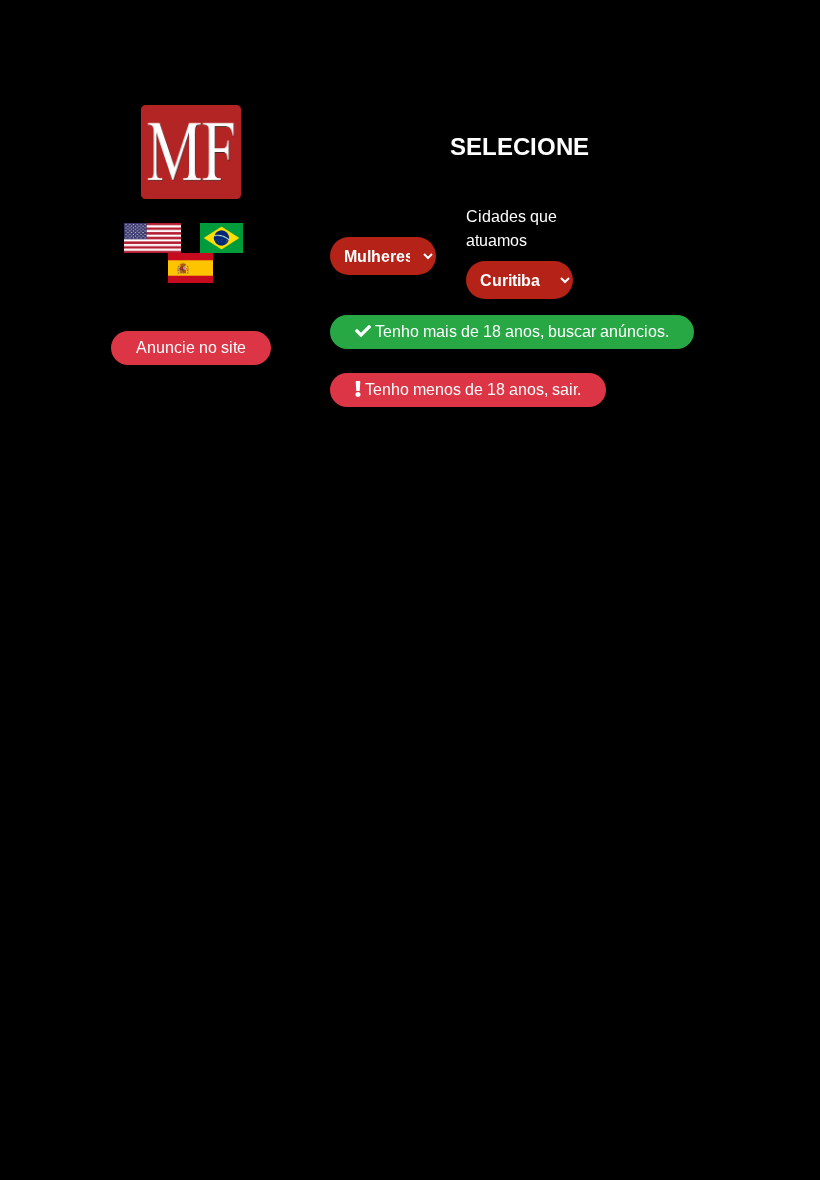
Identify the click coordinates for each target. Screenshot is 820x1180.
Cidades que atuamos (511, 228)
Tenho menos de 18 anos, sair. (471, 389)
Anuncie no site (191, 347)
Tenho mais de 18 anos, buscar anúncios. (520, 331)
